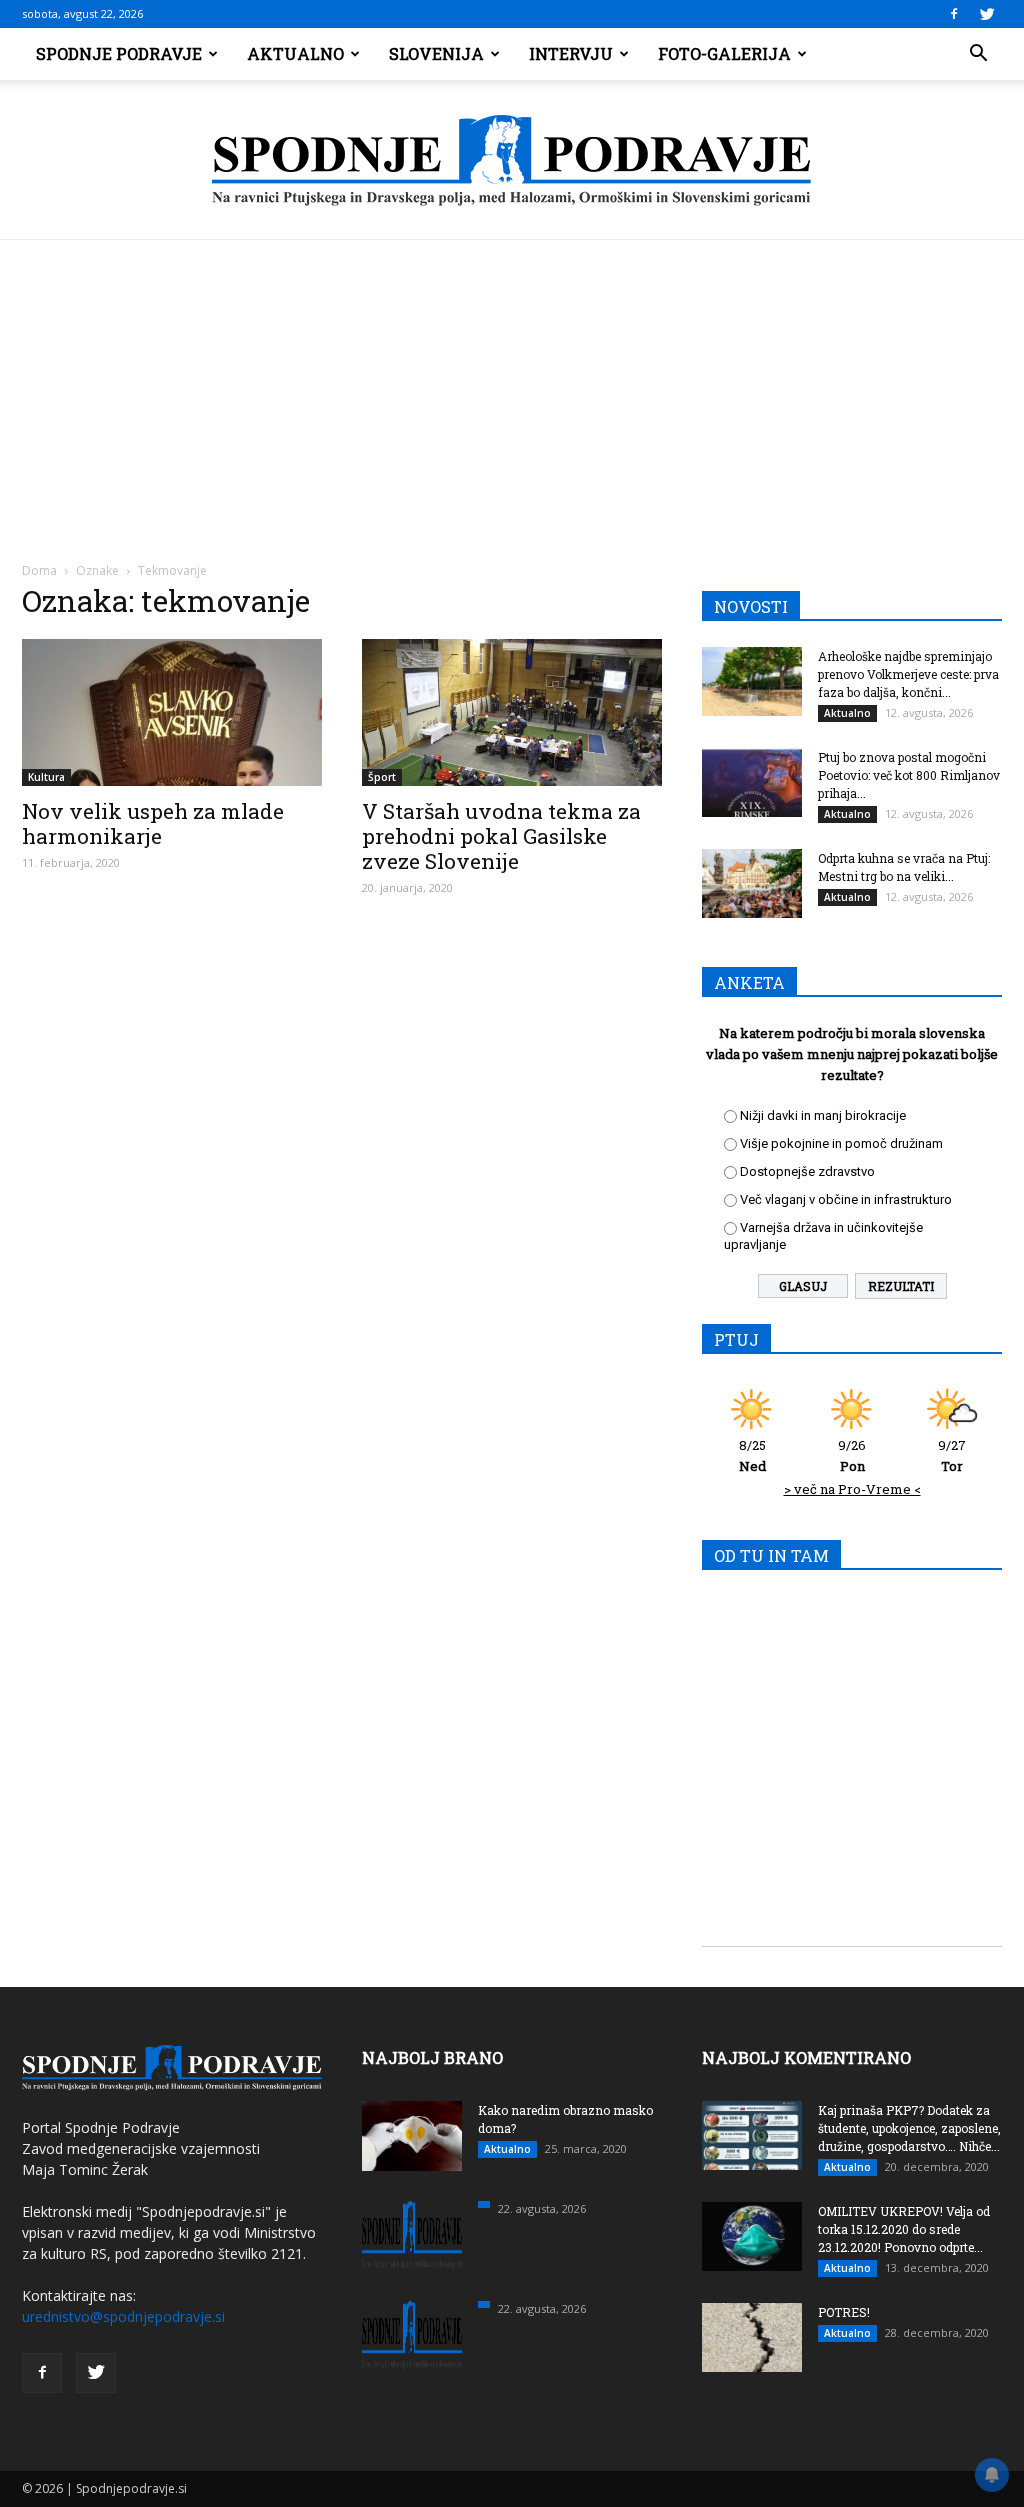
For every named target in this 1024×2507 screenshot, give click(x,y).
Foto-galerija (724, 53)
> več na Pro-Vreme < (852, 1489)
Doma (39, 570)
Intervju (571, 53)
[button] (978, 54)
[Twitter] (987, 14)
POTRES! (844, 2312)
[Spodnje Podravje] (512, 161)
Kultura (46, 777)
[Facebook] (954, 14)
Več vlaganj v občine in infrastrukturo (846, 1199)
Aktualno (295, 53)
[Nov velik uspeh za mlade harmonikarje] (172, 712)
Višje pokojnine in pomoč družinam (841, 1143)
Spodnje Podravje (119, 53)
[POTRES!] (752, 2337)
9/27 (952, 1455)
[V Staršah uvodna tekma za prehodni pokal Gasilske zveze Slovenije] (512, 712)
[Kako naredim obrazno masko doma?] (412, 2136)
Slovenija (436, 53)
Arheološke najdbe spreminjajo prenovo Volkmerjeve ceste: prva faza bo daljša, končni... (908, 674)
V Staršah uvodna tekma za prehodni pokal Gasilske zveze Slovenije (501, 836)
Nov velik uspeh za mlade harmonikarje (153, 823)
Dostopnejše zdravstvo (807, 1171)
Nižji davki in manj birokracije (823, 1115)
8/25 (752, 1455)
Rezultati (901, 1286)
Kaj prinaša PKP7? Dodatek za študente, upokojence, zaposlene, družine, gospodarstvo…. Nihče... (909, 2128)
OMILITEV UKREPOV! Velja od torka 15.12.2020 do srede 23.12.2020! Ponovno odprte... (904, 2229)
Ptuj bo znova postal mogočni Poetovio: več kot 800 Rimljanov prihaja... (909, 775)
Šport (382, 777)
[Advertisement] (512, 390)
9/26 (852, 1455)
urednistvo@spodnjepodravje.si (123, 2316)
